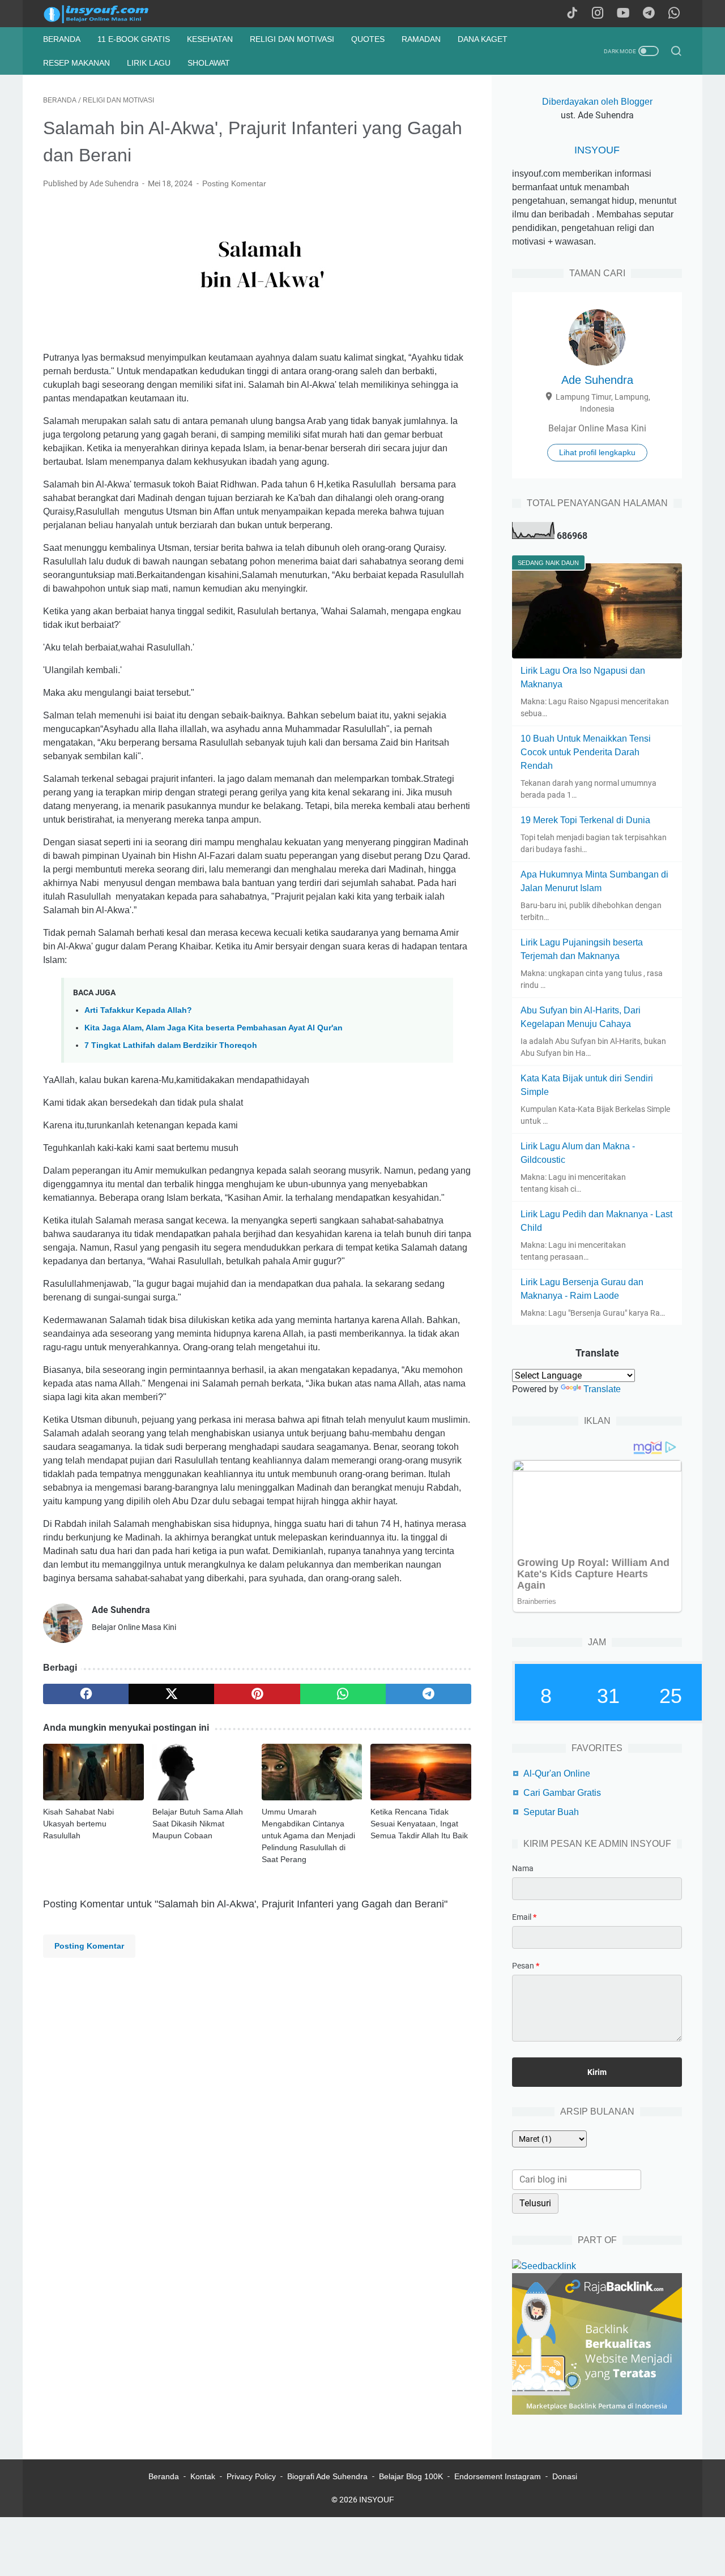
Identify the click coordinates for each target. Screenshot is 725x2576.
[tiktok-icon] (572, 14)
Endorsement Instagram (498, 2476)
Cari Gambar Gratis (562, 1793)
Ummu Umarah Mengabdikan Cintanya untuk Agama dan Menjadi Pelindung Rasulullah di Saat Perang (308, 1835)
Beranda (62, 39)
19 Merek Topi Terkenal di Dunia (585, 820)
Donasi (565, 2476)
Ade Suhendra (597, 380)
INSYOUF (597, 150)
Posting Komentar (234, 183)
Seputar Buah (551, 1812)
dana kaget (483, 39)
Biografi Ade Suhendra (327, 2476)
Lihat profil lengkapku (597, 452)
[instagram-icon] (598, 14)
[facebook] (86, 1694)
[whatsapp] (343, 1694)
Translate (602, 1389)
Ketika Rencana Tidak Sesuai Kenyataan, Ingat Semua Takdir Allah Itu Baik (419, 1824)
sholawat (209, 63)
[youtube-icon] (623, 14)
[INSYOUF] (108, 14)
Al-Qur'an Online (557, 1773)
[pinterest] (257, 1694)
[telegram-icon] (649, 14)
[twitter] (171, 1694)
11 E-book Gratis (134, 39)
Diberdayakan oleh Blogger (597, 102)
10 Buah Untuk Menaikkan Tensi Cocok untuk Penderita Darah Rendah (586, 752)
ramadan (421, 39)
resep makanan (76, 63)
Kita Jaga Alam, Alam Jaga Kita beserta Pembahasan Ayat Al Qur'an (214, 1028)
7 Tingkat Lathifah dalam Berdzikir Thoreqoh (171, 1045)
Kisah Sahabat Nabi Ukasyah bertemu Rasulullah (78, 1824)
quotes (368, 39)
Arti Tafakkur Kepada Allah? (138, 1010)
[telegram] (428, 1694)
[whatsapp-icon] (674, 14)
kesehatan (210, 39)
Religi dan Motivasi (292, 39)
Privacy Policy (251, 2476)
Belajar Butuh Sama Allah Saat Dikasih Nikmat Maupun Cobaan (198, 1824)
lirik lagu (149, 63)
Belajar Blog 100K (411, 2476)
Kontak (203, 2476)
